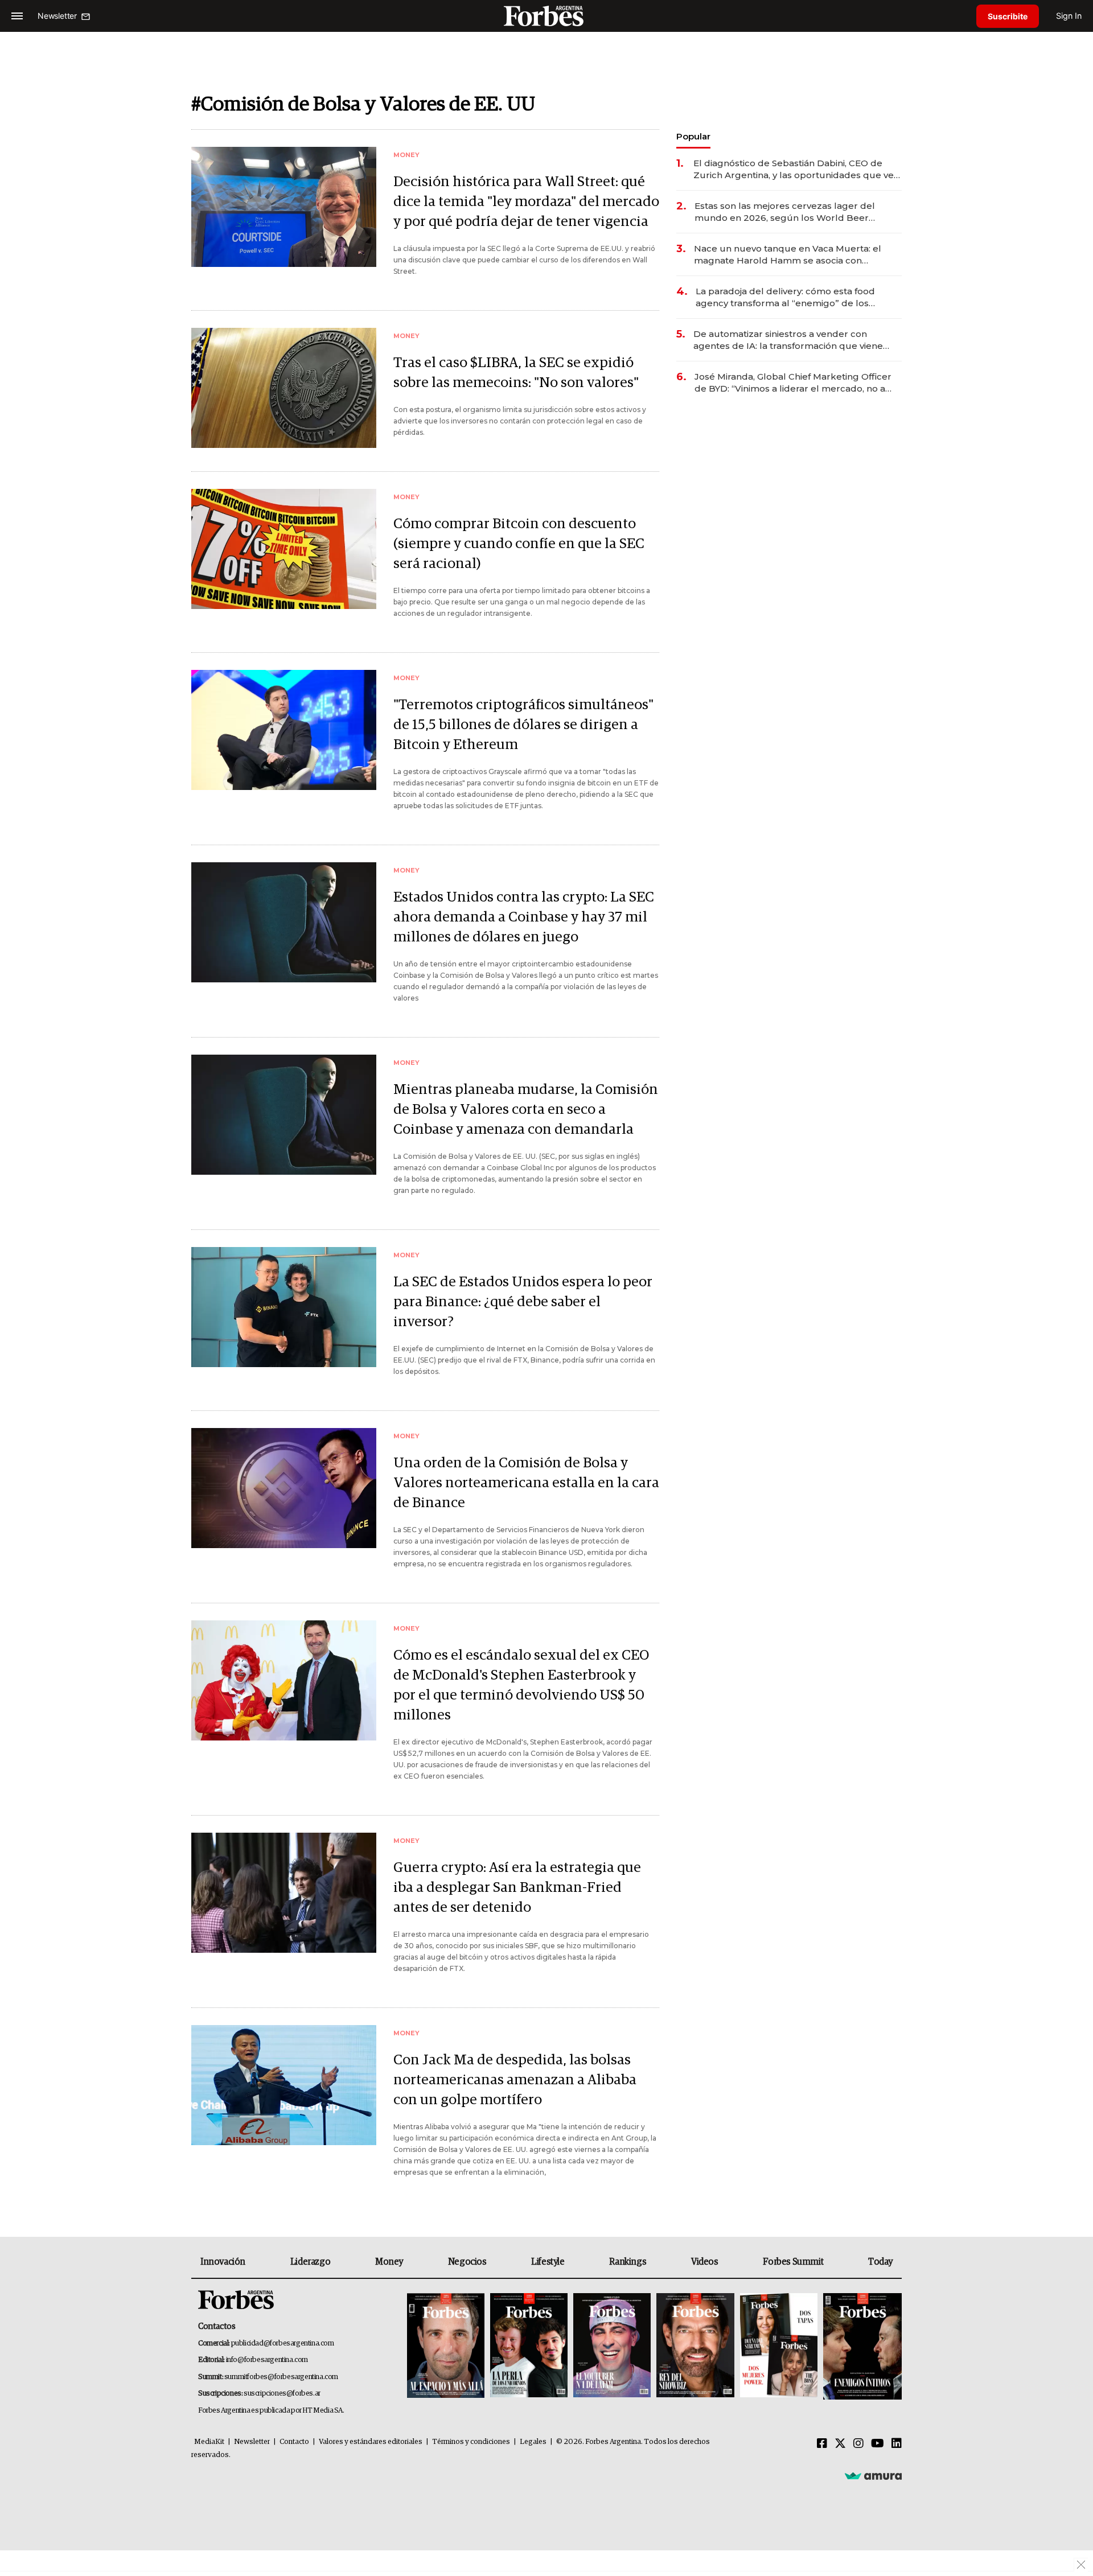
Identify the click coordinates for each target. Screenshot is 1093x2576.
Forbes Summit (793, 2262)
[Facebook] (822, 2444)
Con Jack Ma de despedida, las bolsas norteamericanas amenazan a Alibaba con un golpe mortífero (515, 2080)
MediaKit (209, 2442)
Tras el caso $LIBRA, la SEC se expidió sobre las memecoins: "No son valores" (516, 373)
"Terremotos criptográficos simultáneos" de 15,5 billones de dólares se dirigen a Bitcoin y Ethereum (523, 725)
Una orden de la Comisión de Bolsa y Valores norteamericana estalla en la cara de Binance (526, 1483)
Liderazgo (310, 2262)
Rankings (628, 2262)
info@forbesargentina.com (267, 2360)
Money (389, 2262)
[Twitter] (840, 2444)
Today (880, 2262)
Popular (693, 136)
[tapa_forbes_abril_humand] (529, 2346)
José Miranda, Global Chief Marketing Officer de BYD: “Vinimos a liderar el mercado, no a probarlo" (793, 383)
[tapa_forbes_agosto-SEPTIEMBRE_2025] (861, 2346)
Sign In (1069, 16)
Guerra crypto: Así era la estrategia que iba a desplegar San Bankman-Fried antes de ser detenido (517, 1888)
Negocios (467, 2262)
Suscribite (1008, 16)
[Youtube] (878, 2444)
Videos (705, 2262)
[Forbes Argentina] (546, 16)
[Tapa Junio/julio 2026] (446, 2346)
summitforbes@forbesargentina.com (281, 2377)
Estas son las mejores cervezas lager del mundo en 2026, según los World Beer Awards (785, 212)
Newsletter (252, 2442)
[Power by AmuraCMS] (873, 2475)
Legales (533, 2442)
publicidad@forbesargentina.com (283, 2343)
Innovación (223, 2262)
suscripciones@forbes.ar (282, 2394)
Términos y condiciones (471, 2442)
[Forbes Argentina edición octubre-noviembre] (779, 2346)
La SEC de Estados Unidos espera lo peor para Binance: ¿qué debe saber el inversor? (523, 1302)
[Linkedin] (897, 2444)
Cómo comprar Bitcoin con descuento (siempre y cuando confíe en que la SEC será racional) (519, 544)
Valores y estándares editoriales (371, 2442)
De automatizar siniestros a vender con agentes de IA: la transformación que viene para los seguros (788, 340)
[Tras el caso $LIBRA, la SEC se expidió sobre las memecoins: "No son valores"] (284, 388)
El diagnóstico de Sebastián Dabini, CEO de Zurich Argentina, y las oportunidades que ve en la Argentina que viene (794, 169)
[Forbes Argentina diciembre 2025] (695, 2346)
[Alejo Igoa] (612, 2346)
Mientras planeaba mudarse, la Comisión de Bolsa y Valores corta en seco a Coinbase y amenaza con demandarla (526, 1110)
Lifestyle (548, 2262)
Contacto (294, 2442)
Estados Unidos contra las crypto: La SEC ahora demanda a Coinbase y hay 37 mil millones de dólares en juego (524, 917)
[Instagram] (858, 2444)
